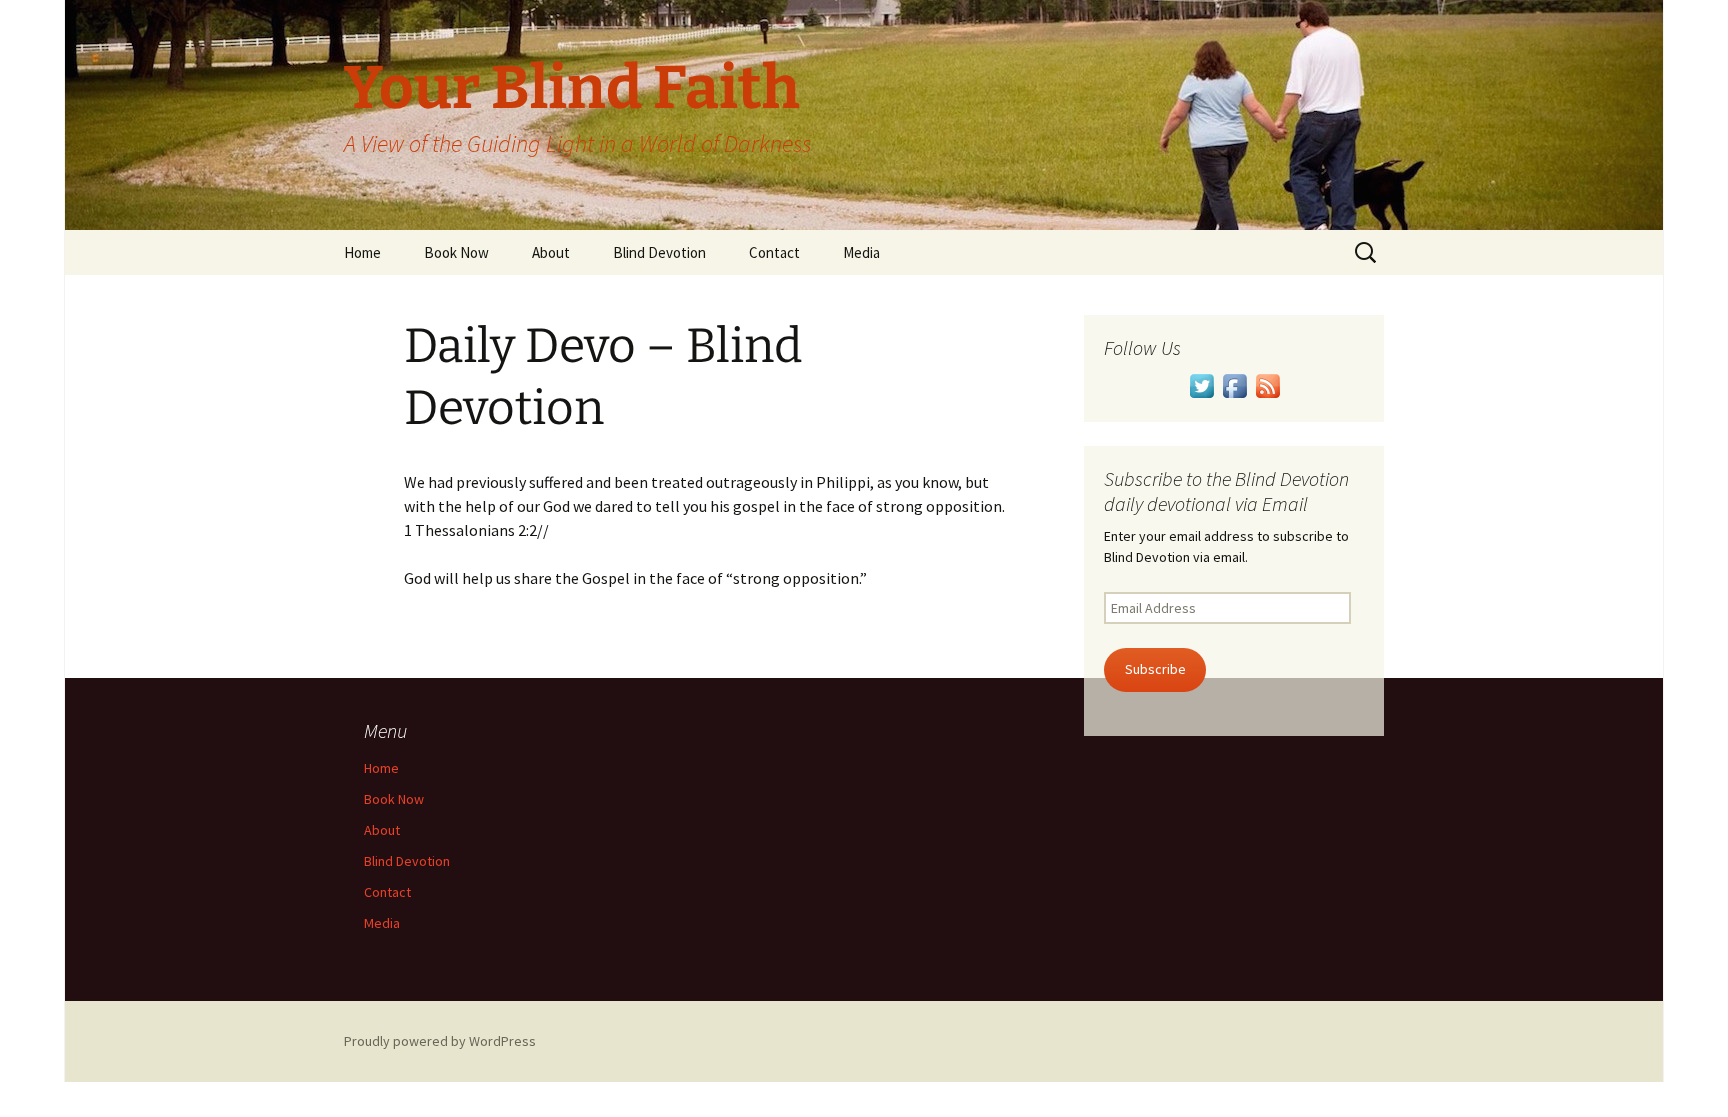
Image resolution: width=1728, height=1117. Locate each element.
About (551, 252)
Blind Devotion (659, 252)
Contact (774, 252)
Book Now (456, 252)
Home (362, 252)
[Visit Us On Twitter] (1201, 384)
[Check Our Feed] (1267, 384)
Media (861, 252)
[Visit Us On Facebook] (1234, 384)
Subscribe (1155, 669)
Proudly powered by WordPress (440, 1041)
